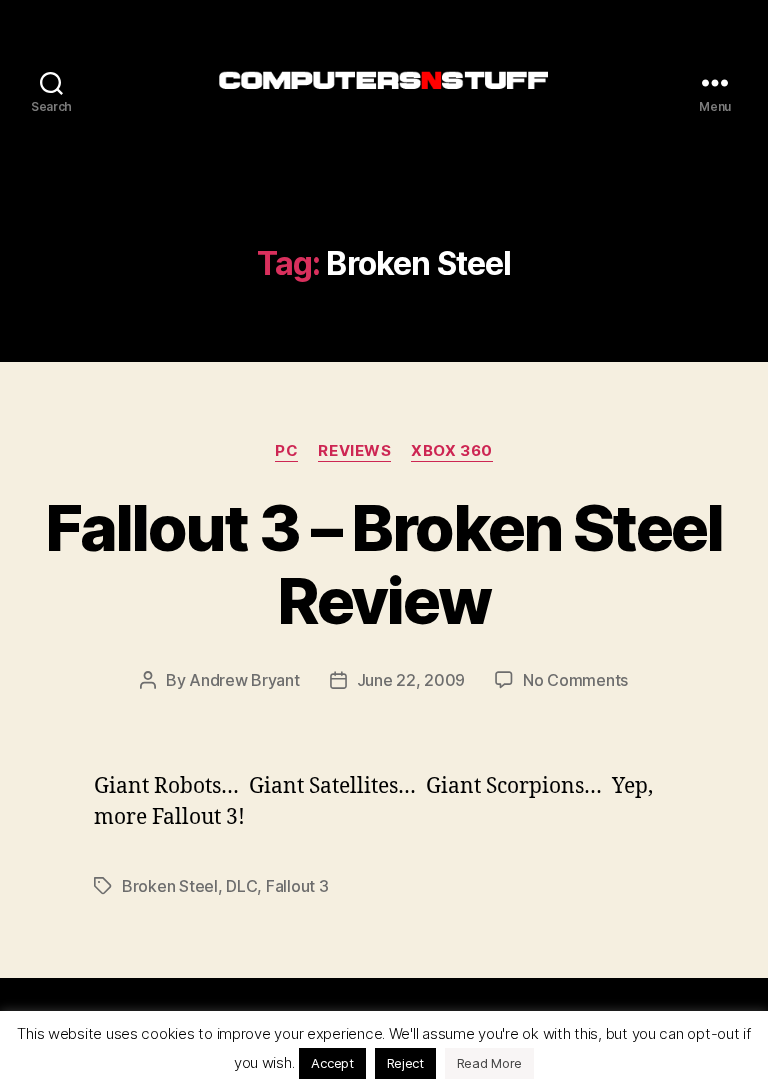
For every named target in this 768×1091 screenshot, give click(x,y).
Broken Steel (170, 886)
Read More (490, 1063)
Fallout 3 (297, 886)
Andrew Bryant (244, 680)
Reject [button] (405, 1063)
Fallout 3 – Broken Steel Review (383, 564)
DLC (241, 886)
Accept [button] (332, 1063)
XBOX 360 (451, 451)
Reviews (354, 451)
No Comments (575, 680)
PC (286, 451)
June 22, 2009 (411, 680)
